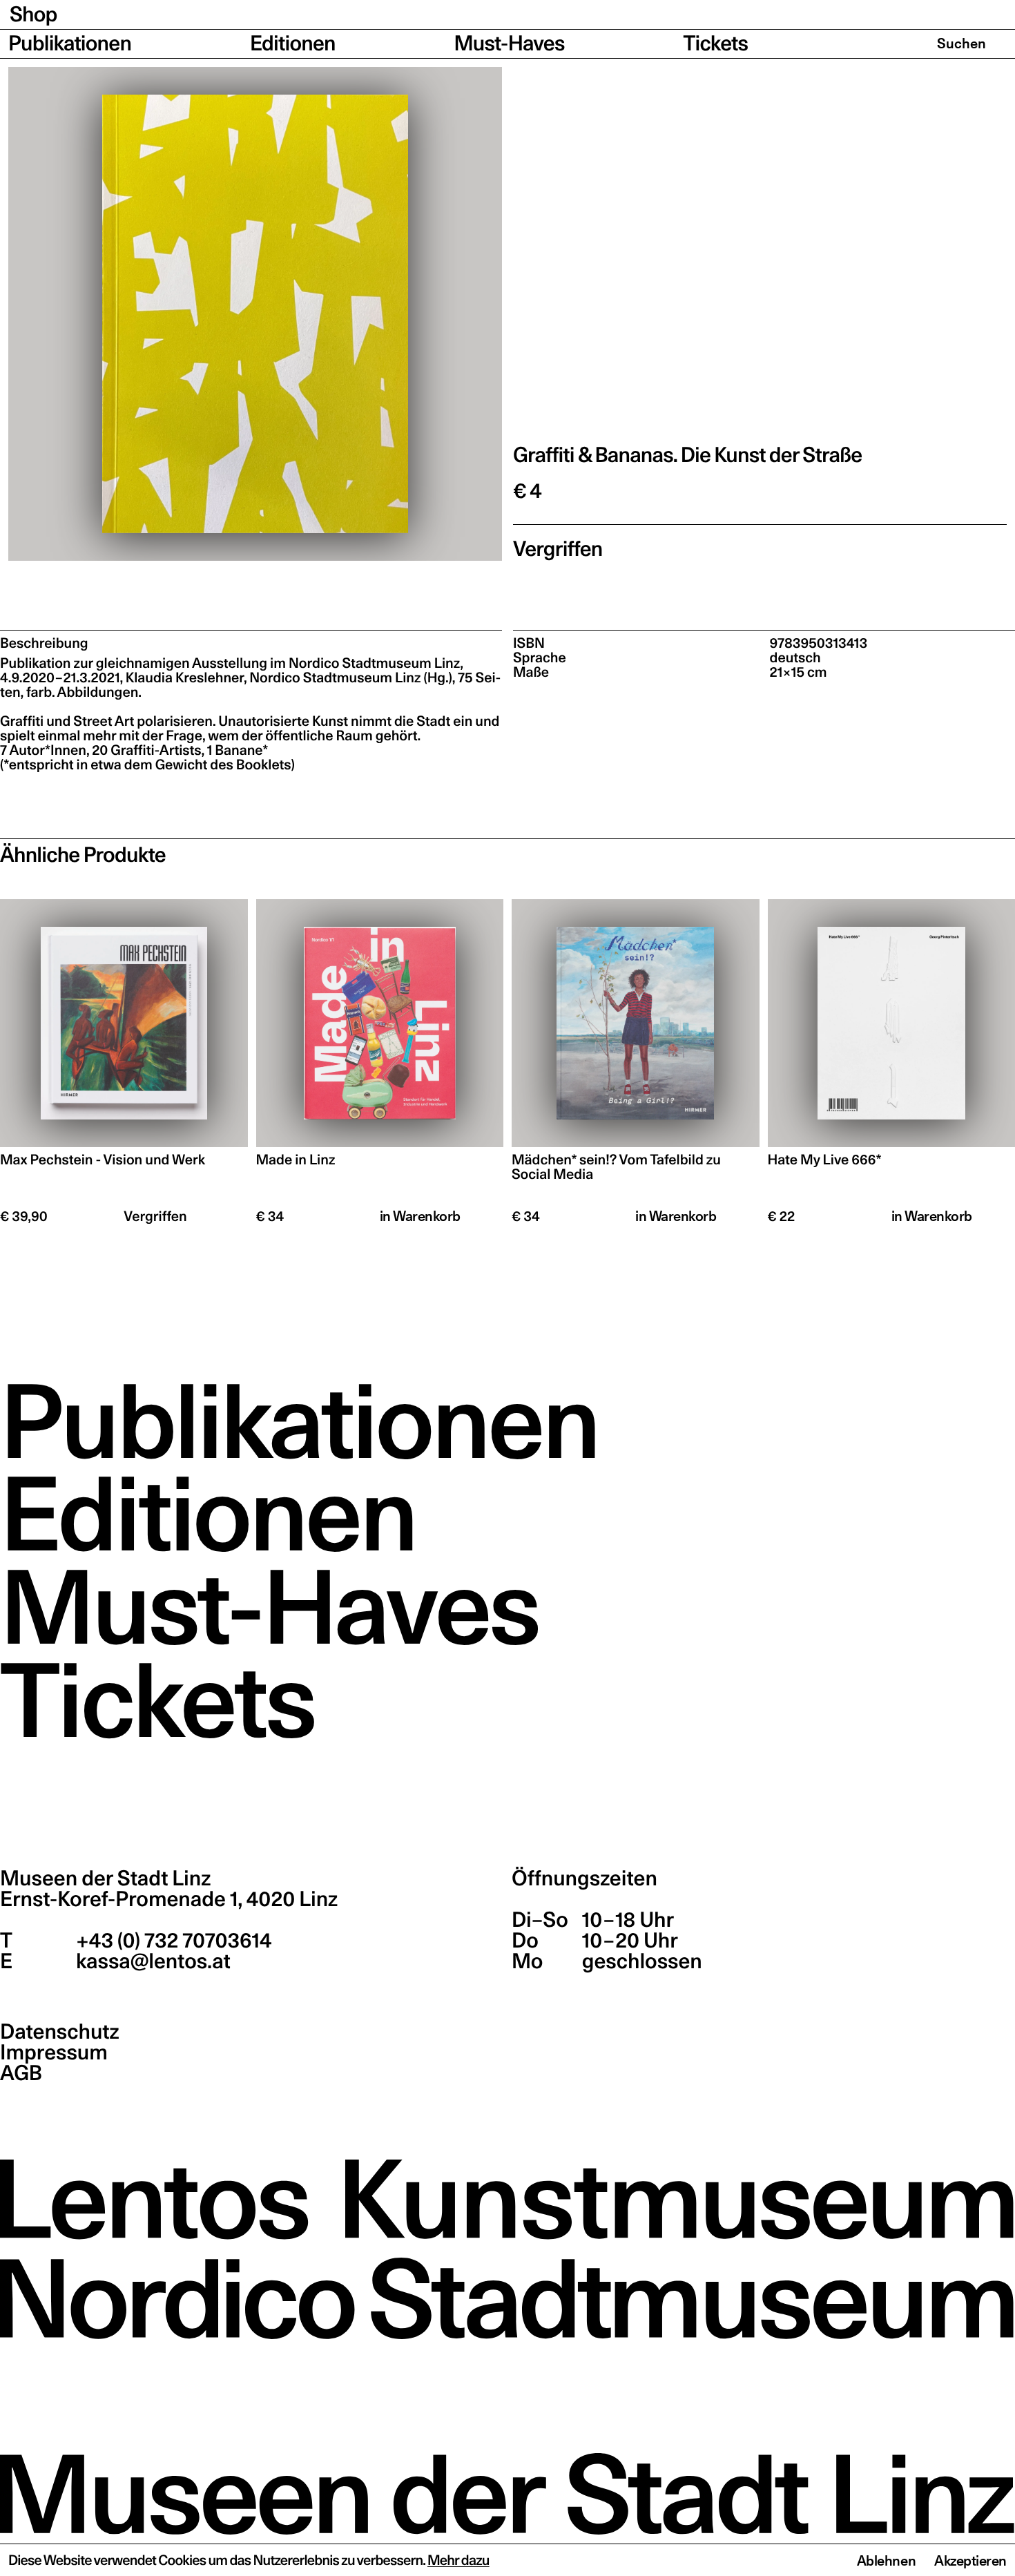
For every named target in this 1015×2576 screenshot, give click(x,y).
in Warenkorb (420, 1216)
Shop (33, 15)
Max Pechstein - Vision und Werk (103, 1160)
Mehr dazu (458, 2560)
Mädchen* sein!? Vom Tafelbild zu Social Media (616, 1167)
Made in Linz (296, 1160)
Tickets (715, 44)
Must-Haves (510, 44)
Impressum (54, 2053)
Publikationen (70, 44)
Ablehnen (886, 2561)
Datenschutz (60, 2032)
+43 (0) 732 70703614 (172, 1941)
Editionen (293, 44)
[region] (255, 314)
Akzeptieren (970, 2561)
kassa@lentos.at (151, 1961)
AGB (21, 2073)
